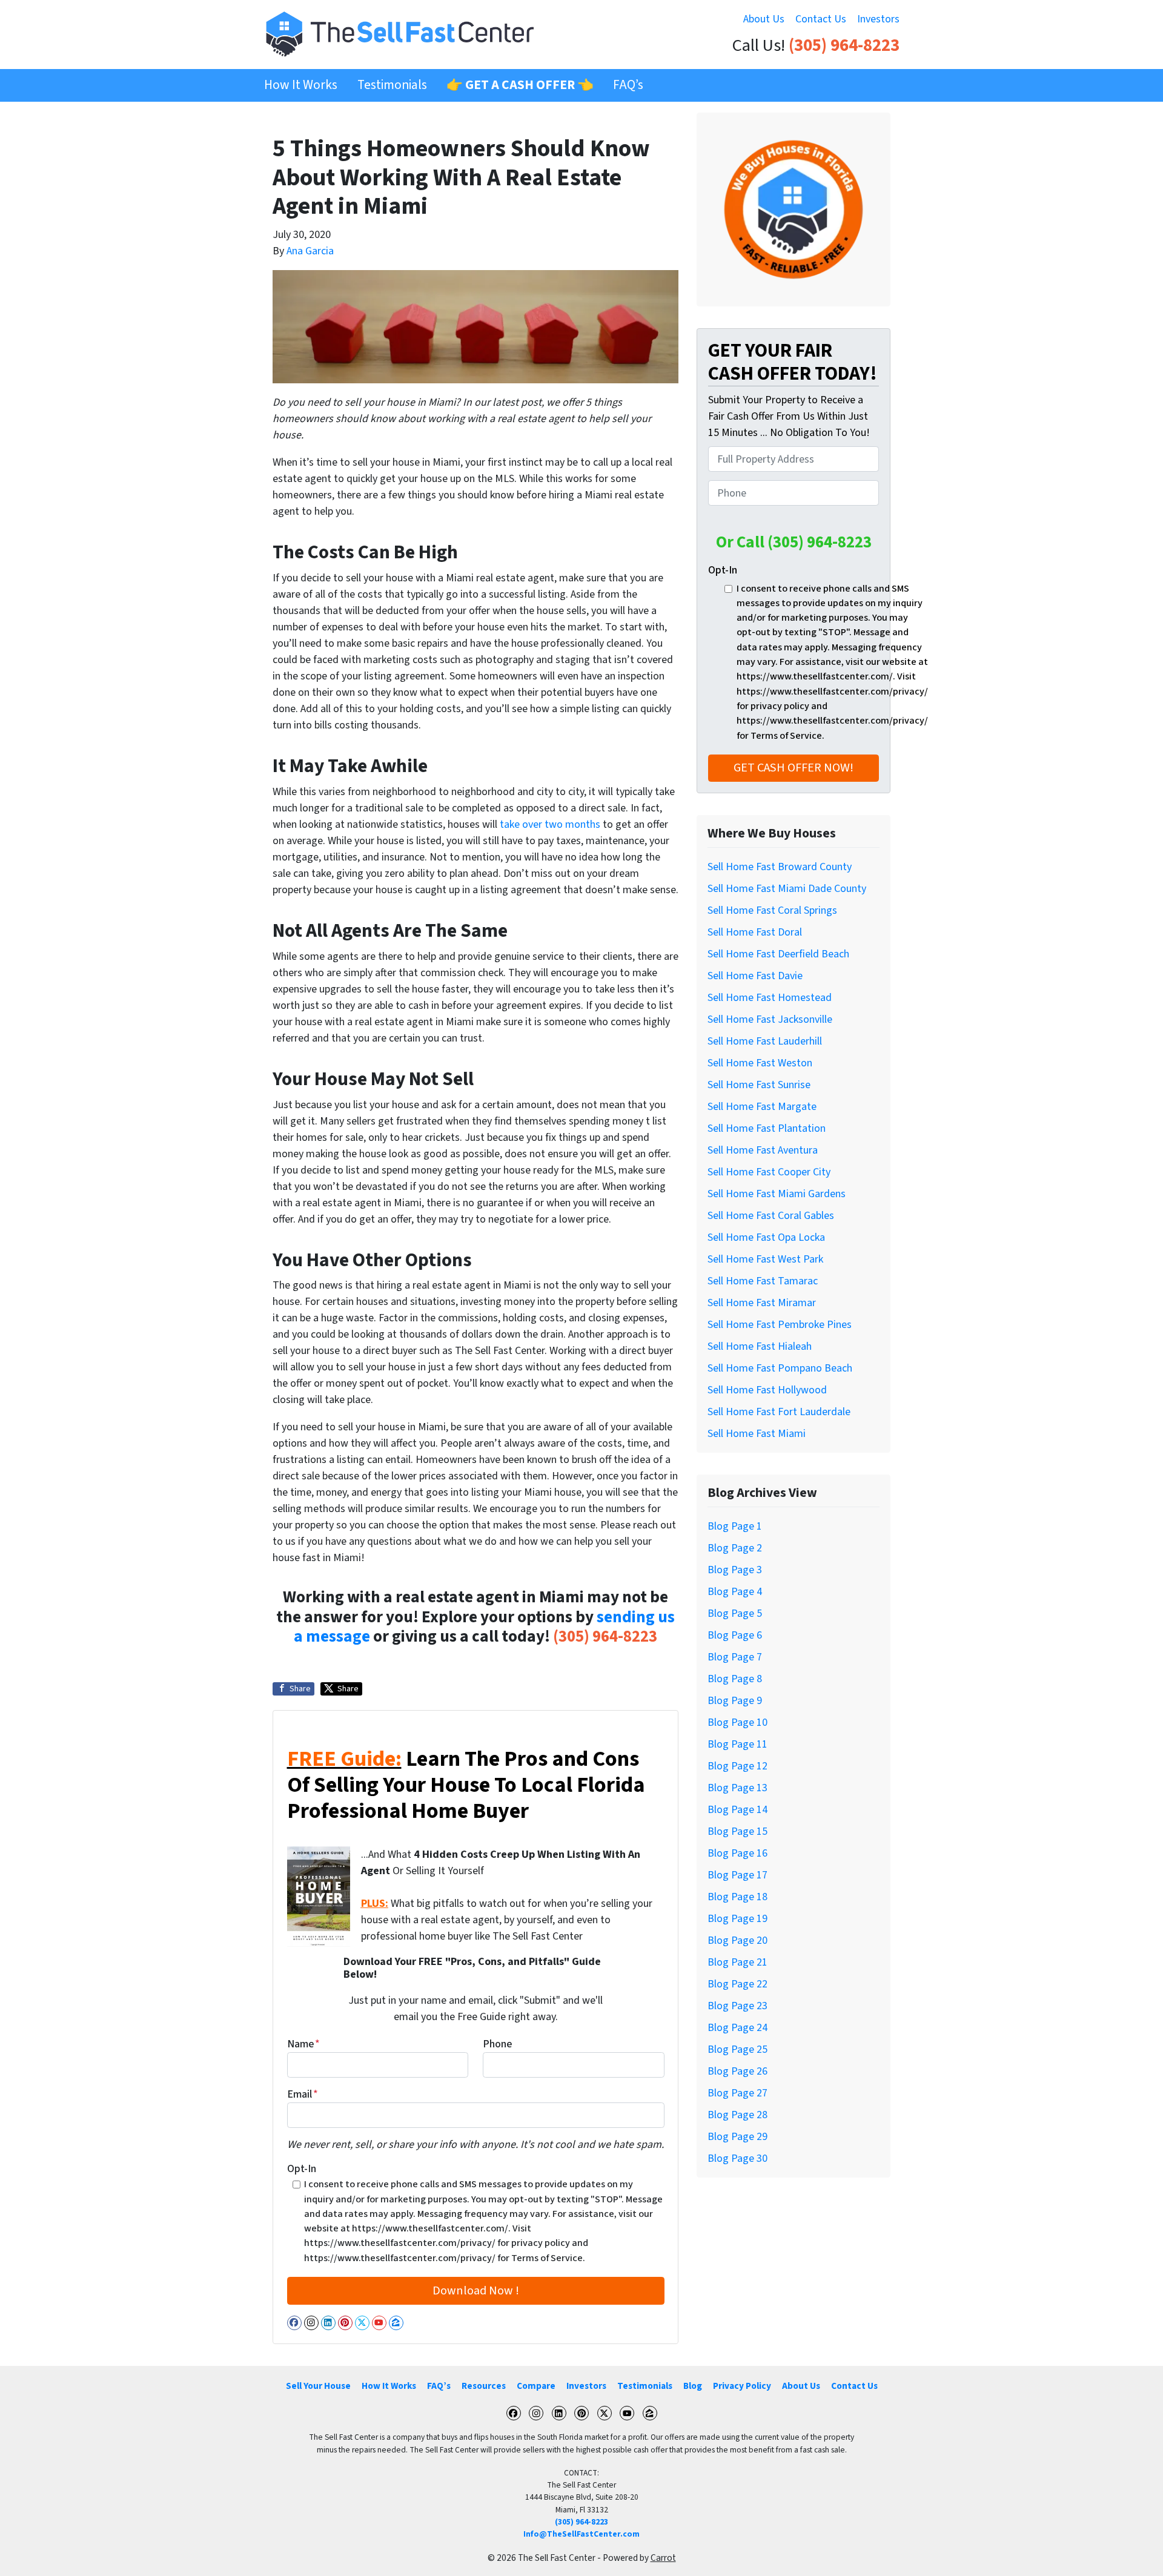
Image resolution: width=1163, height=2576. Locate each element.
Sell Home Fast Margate (762, 1107)
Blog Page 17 (737, 1875)
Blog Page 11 (737, 1744)
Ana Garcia (310, 251)
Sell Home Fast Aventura (763, 1150)
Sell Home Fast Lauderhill (765, 1041)
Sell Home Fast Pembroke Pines (780, 1325)
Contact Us (821, 19)
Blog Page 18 (737, 1897)
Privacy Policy (742, 2386)
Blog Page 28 (737, 2115)
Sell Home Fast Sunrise (759, 1085)
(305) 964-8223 (844, 46)
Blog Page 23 (737, 2006)
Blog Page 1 (735, 1526)
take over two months (550, 824)
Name (303, 2044)
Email (303, 2094)
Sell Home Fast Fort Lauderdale (779, 1412)
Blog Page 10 (737, 1722)
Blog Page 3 (735, 1570)
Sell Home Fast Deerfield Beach (778, 954)
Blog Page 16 (737, 1853)
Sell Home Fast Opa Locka (766, 1237)
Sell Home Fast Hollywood (767, 1390)
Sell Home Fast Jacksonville (770, 1019)
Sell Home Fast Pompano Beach (780, 1368)
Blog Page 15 (737, 1831)
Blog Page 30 (737, 2158)
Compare (536, 2386)
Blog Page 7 (735, 1657)
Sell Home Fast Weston (760, 1063)
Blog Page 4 (735, 1592)
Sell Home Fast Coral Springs (772, 910)
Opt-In (302, 2169)
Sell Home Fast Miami (757, 1434)
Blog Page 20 (737, 1940)
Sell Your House (318, 2386)
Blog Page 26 (737, 2071)
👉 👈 (520, 85)
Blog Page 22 (737, 1984)
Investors (878, 19)
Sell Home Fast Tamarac (763, 1281)
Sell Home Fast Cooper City (769, 1172)
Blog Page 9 (735, 1701)
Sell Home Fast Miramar (762, 1303)
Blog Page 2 (735, 1548)
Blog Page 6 (735, 1635)
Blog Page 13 (737, 1788)
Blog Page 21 (737, 1962)
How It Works (301, 85)
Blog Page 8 (735, 1679)
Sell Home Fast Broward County (780, 867)
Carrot (663, 2558)
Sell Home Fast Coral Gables (771, 1216)
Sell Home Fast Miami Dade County (787, 889)
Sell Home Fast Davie (755, 976)
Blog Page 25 (737, 2049)
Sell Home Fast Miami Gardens (777, 1194)
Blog (693, 2386)
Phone (497, 2044)
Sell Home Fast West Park (765, 1259)
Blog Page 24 (737, 2028)
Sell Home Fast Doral (755, 932)
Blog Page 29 (737, 2137)
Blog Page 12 (737, 1766)
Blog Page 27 (737, 2093)
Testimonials (392, 85)
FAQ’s (628, 85)
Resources (484, 2386)
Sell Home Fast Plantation (767, 1128)
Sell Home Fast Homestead (770, 998)
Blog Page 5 (735, 1613)
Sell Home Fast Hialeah (760, 1346)
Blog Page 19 (737, 1919)
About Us (764, 19)
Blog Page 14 (737, 1810)
